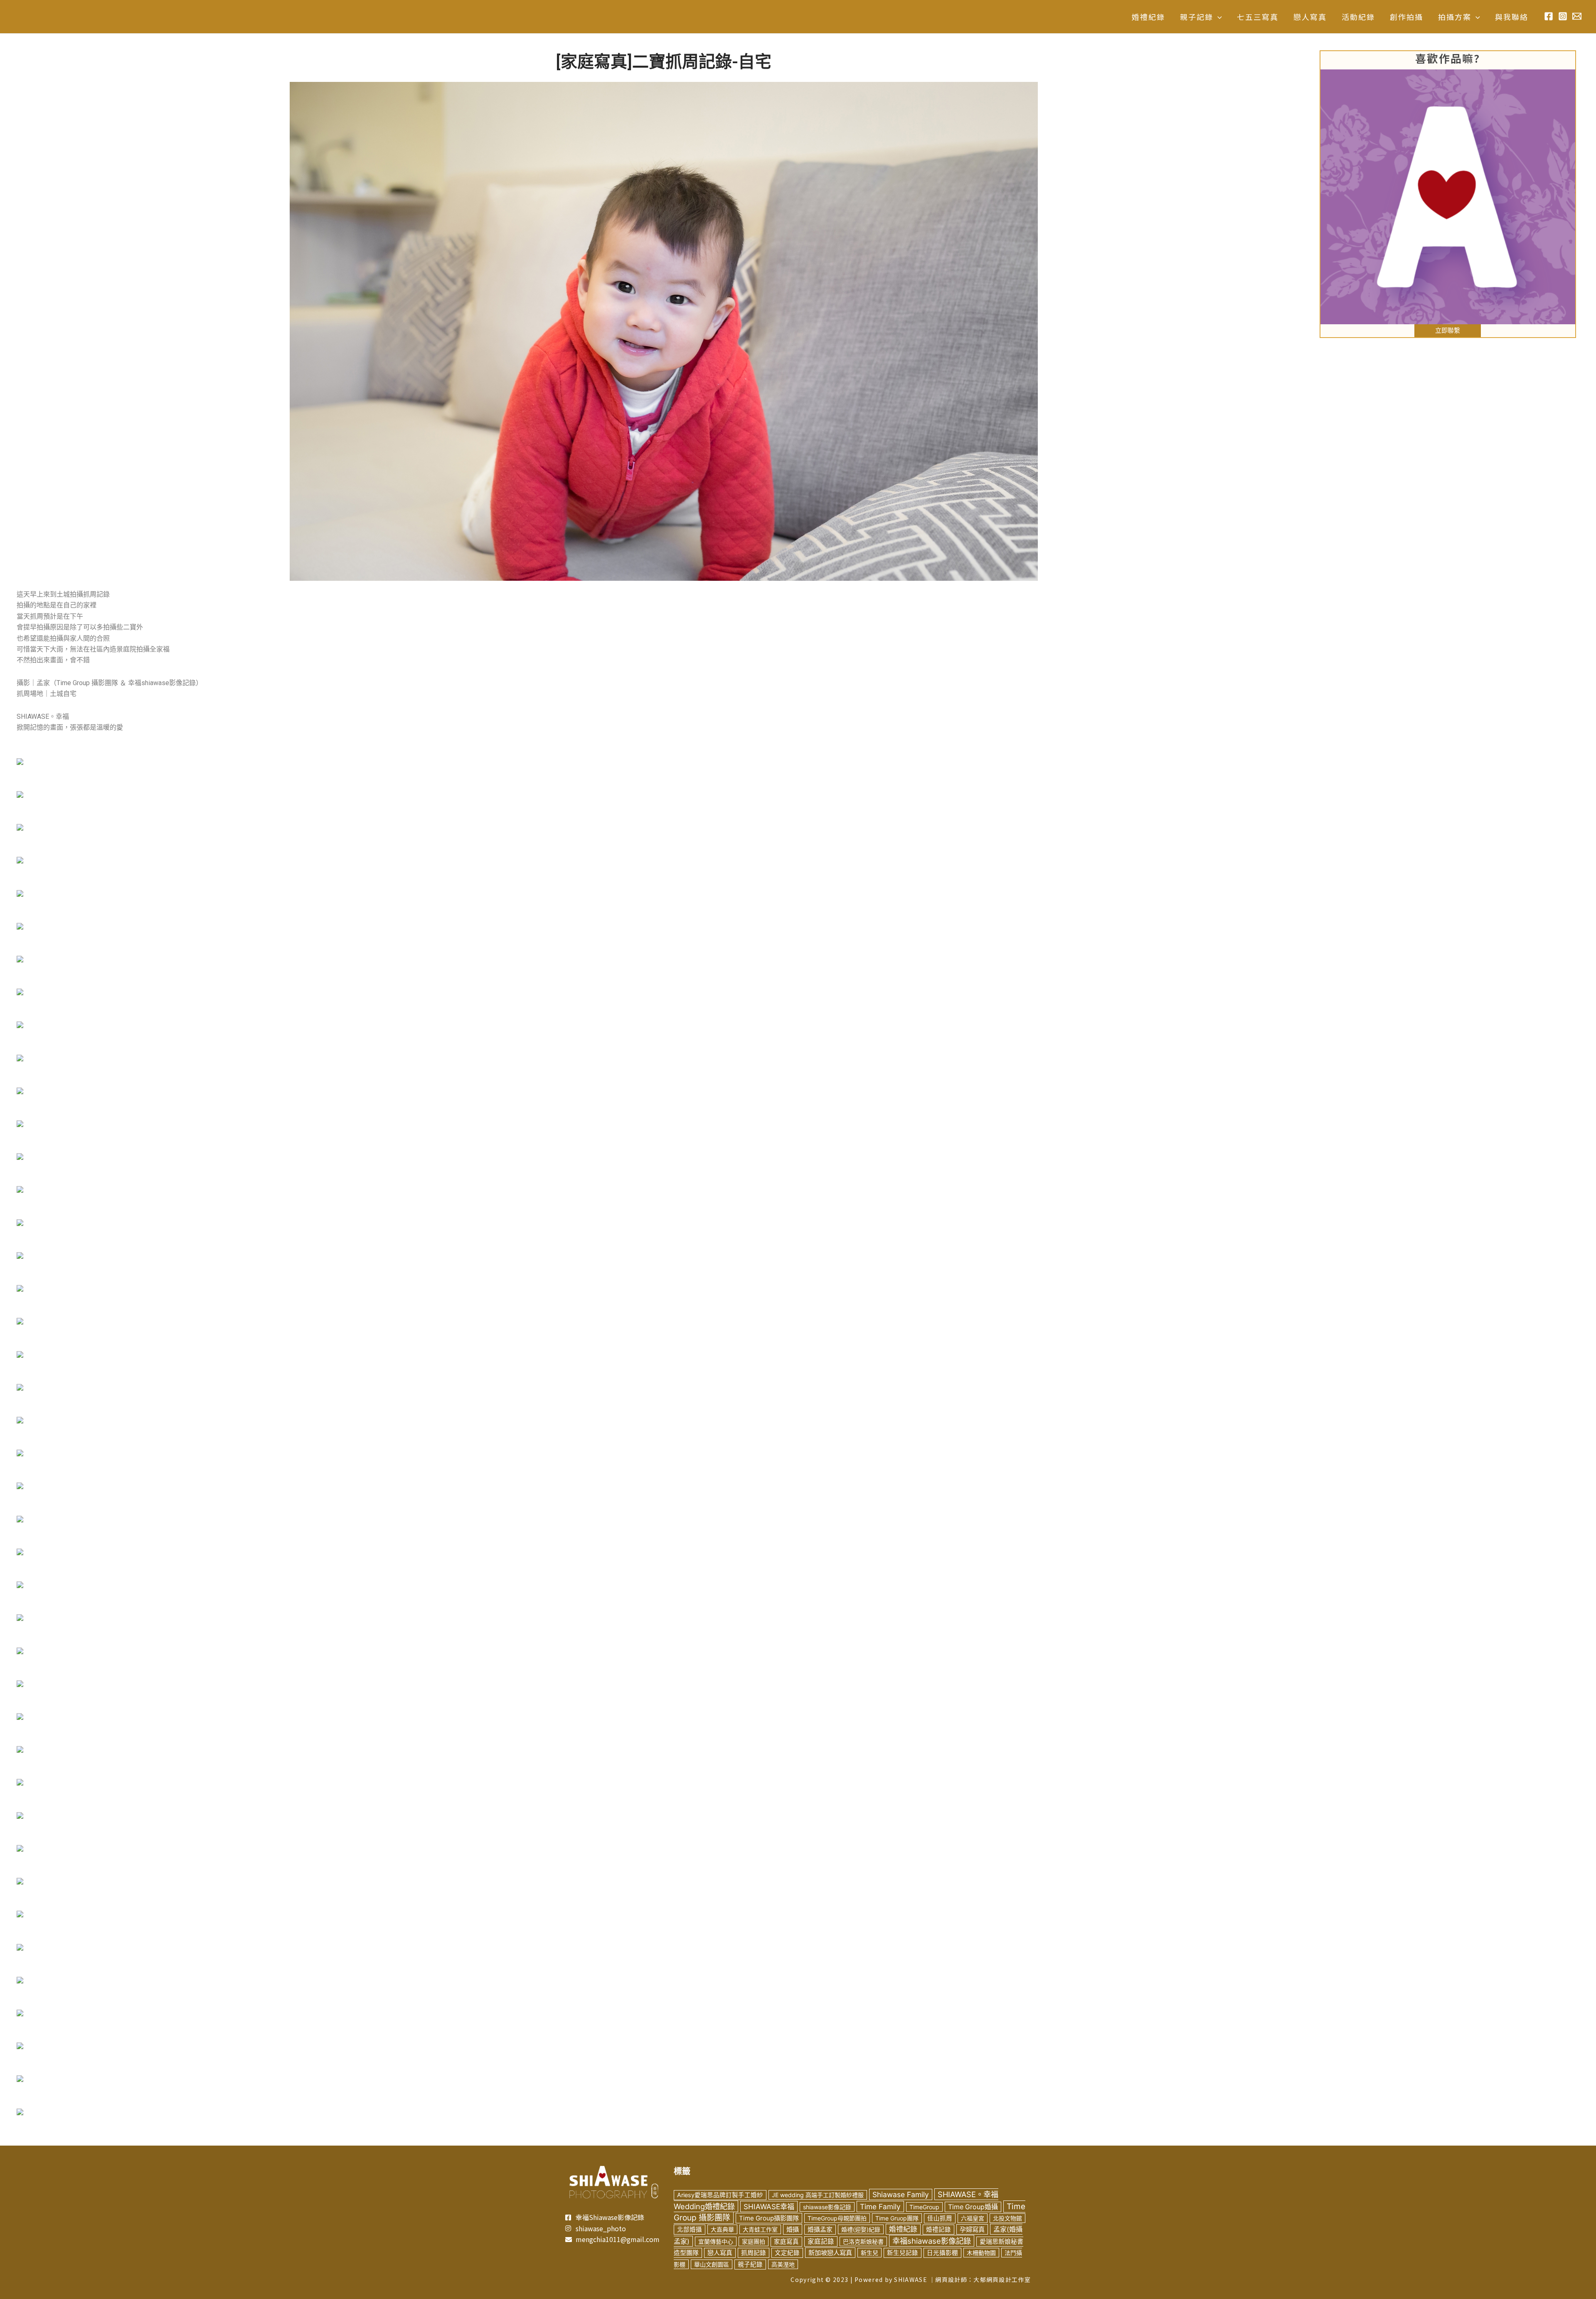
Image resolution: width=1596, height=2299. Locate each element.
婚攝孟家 (820, 2230)
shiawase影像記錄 (827, 2207)
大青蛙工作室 (760, 2229)
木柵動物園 (981, 2253)
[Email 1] (1577, 16)
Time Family (880, 2206)
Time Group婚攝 (973, 2207)
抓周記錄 (754, 2253)
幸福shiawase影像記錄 (932, 2241)
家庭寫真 (786, 2242)
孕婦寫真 (972, 2229)
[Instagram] (1563, 16)
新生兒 (869, 2253)
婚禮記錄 (938, 2230)
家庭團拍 (754, 2241)
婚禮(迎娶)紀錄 (861, 2229)
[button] (1218, 17)
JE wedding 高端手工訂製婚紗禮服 (818, 2195)
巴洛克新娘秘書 (863, 2241)
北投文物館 (1007, 2218)
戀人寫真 (720, 2253)
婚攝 (793, 2229)
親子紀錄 (750, 2264)
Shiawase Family (901, 2194)
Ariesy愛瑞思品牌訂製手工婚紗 (720, 2195)
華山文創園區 (712, 2264)
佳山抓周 (940, 2218)
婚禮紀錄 (903, 2229)
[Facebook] (1549, 16)
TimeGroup (924, 2207)
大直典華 (722, 2229)
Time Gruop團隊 (897, 2218)
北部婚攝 (690, 2230)
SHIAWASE (910, 2279)
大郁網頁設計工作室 (1002, 2279)
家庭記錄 (821, 2241)
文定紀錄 (787, 2253)
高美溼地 (783, 2264)
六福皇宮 (973, 2218)
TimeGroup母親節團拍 (837, 2218)
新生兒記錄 (903, 2253)
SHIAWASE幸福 (769, 2206)
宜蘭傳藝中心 (716, 2241)
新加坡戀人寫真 (830, 2253)
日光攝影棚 (942, 2253)
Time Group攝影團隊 (769, 2218)
